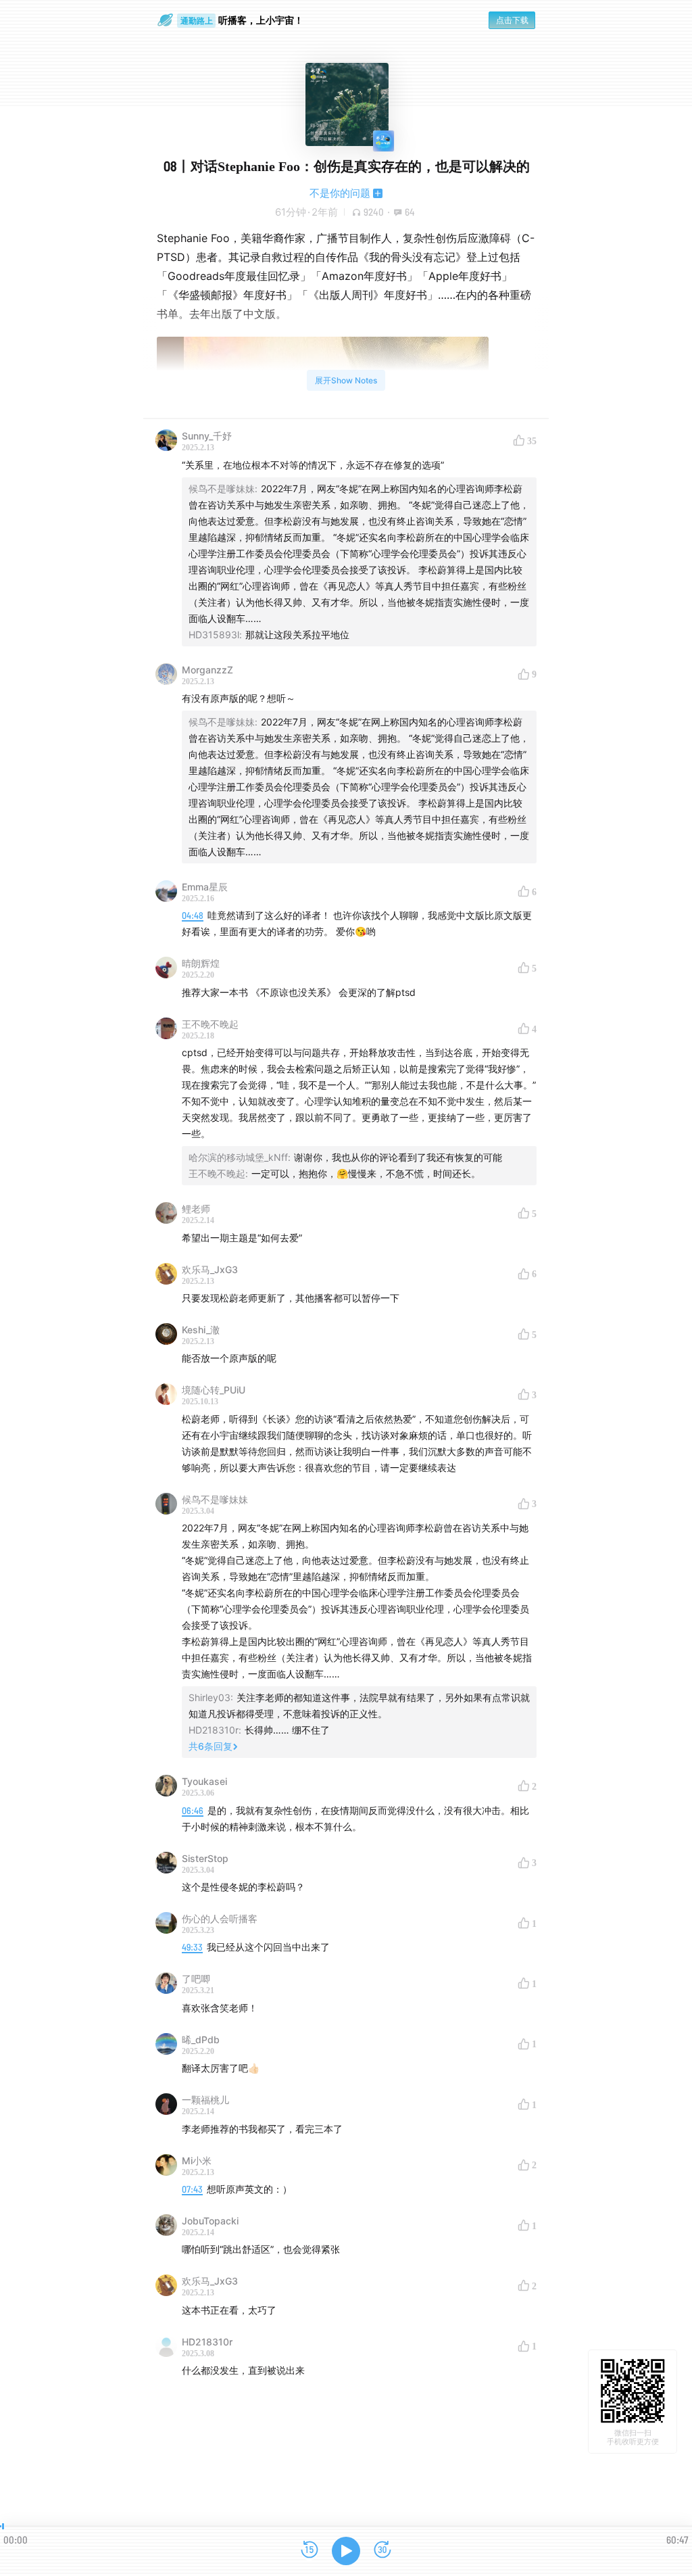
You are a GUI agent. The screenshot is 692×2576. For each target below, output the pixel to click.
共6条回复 (211, 1746)
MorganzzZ (207, 670)
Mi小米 (197, 2161)
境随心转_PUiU (214, 1390)
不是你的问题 (340, 193)
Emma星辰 (205, 887)
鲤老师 (196, 1209)
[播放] (346, 2551)
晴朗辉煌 (201, 963)
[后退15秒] (310, 2551)
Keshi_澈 (201, 1330)
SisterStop (205, 1858)
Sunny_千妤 (207, 436)
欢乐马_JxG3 (210, 1269)
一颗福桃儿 (205, 2100)
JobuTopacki (210, 2221)
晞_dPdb (201, 2040)
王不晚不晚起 (210, 1024)
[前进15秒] (382, 2551)
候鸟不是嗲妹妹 (215, 1499)
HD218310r (207, 2342)
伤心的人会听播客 (220, 1918)
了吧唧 (196, 1979)
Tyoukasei (204, 1781)
